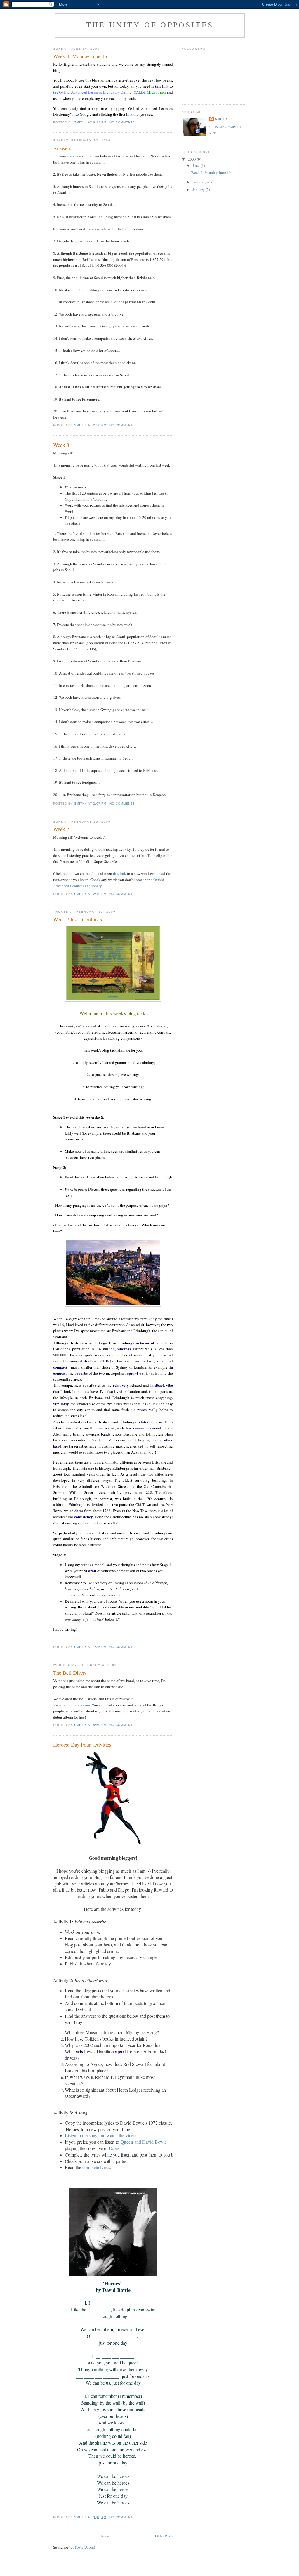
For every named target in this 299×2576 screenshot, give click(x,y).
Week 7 (61, 829)
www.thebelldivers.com (72, 1705)
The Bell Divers (70, 1673)
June (197, 166)
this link (120, 873)
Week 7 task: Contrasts (78, 919)
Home (104, 2536)
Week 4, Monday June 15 (80, 56)
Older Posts (164, 2536)
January (199, 190)
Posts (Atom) (85, 2547)
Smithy (222, 119)
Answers (62, 148)
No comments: (123, 122)
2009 (192, 159)
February (200, 182)
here (67, 873)
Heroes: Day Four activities (82, 1745)
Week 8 (61, 445)
